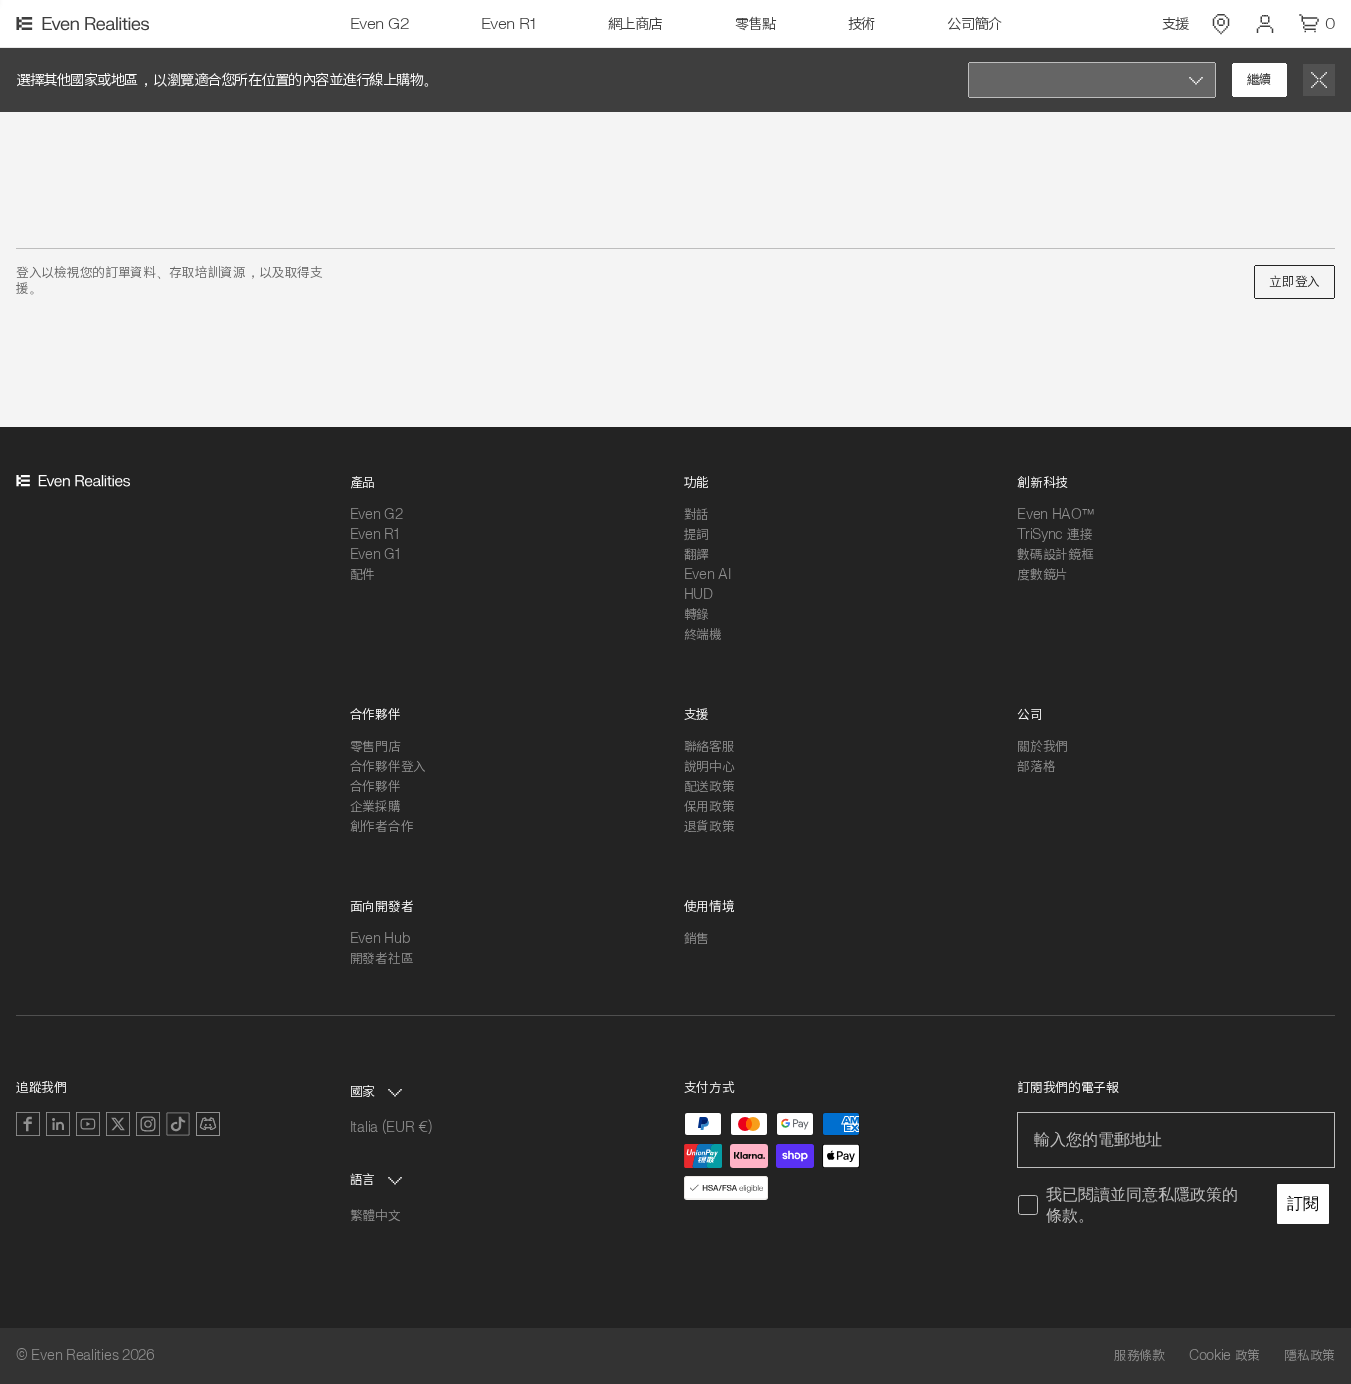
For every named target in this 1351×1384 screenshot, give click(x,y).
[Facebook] (28, 1124)
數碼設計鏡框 (1055, 554)
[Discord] (208, 1124)
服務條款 (1139, 1356)
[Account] (1265, 24)
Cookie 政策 (1224, 1356)
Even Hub (380, 938)
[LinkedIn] (58, 1124)
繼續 (1259, 79)
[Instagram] (148, 1124)
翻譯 (696, 554)
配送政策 (709, 786)
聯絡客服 (709, 746)
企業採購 (375, 806)
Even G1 (375, 554)
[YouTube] (88, 1124)
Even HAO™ (1055, 514)
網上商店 (635, 24)
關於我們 (1042, 746)
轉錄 (696, 614)
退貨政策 (709, 826)
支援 (1175, 24)
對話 (696, 514)
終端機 (703, 634)
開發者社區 (382, 958)
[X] (118, 1124)
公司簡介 (974, 24)
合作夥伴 (375, 786)
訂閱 (1303, 1204)
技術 (861, 24)
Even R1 (508, 24)
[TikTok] (178, 1124)
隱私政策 (1309, 1356)
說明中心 (709, 766)
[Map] (1221, 24)
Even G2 (379, 24)
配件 (362, 574)
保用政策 (709, 806)
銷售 (696, 938)
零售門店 (375, 746)
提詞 (696, 534)
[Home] (85, 24)
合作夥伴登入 (388, 766)
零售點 (755, 24)
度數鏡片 (1042, 574)
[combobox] (1092, 80)
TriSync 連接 (1054, 534)
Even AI (707, 574)
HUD (698, 594)
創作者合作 (382, 826)
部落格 (1036, 766)
